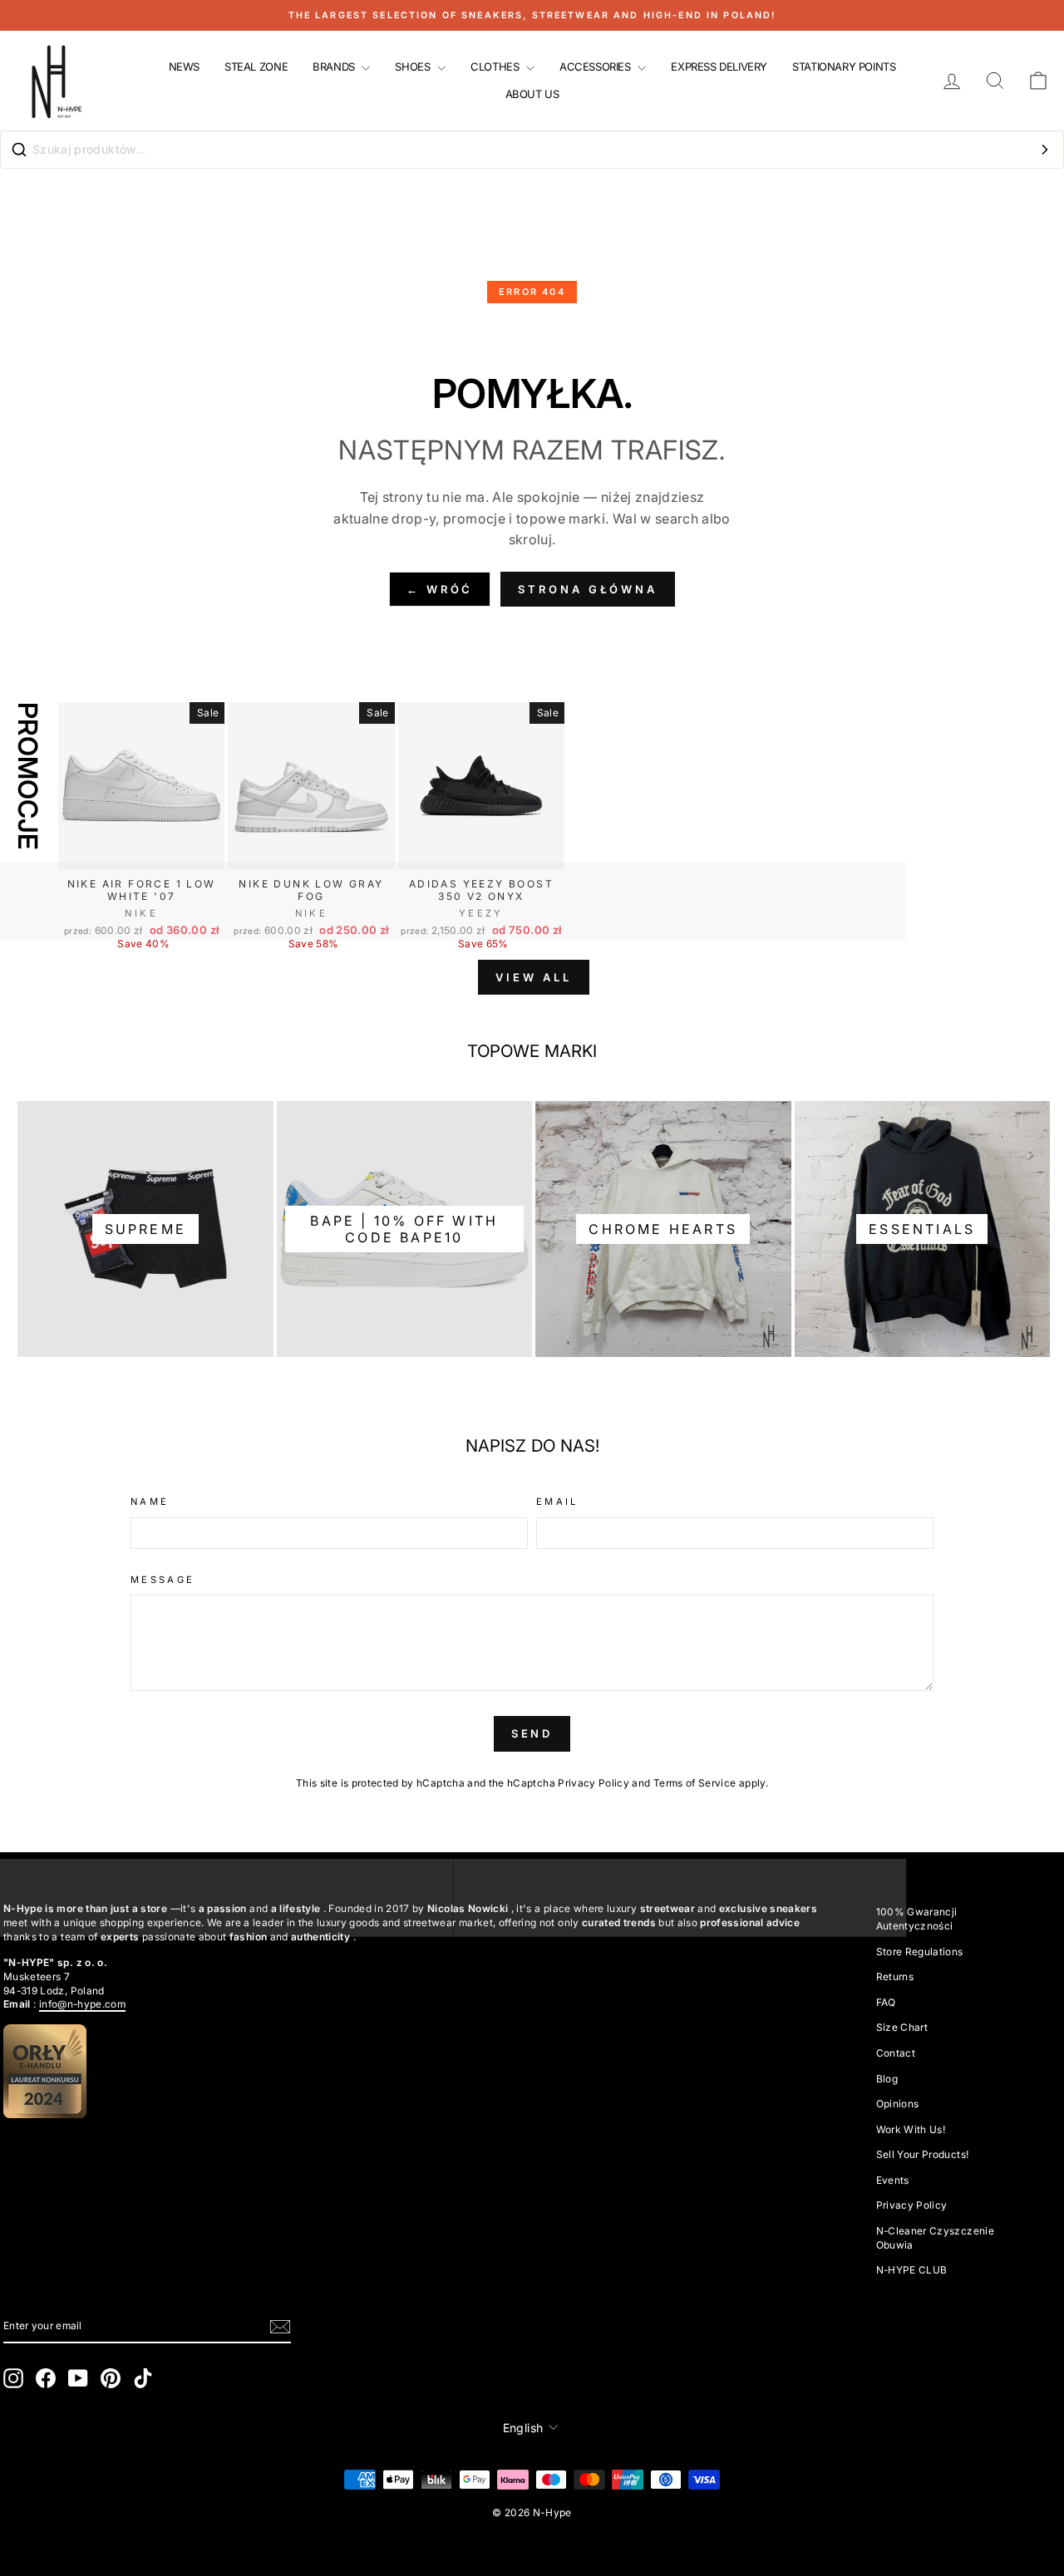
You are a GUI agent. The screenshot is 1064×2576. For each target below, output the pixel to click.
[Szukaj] (1045, 150)
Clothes (496, 66)
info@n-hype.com (82, 2004)
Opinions (898, 2104)
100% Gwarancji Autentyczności (917, 1919)
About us (532, 94)
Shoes (414, 66)
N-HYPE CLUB (912, 2270)
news (184, 66)
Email (557, 1502)
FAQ (886, 2002)
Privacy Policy (594, 1783)
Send (532, 1733)
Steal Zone (256, 66)
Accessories (596, 66)
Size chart (902, 2027)
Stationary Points (844, 66)
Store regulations (920, 1952)
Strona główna (588, 589)
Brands (335, 66)
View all (533, 977)
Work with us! (911, 2129)
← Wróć (440, 589)
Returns (895, 1976)
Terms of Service (695, 1783)
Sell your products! (923, 2154)
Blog (887, 2079)
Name (150, 1502)
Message (163, 1580)
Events (893, 2180)
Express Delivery (719, 66)
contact (896, 2053)
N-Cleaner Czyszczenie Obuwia (935, 2238)
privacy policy (912, 2205)
